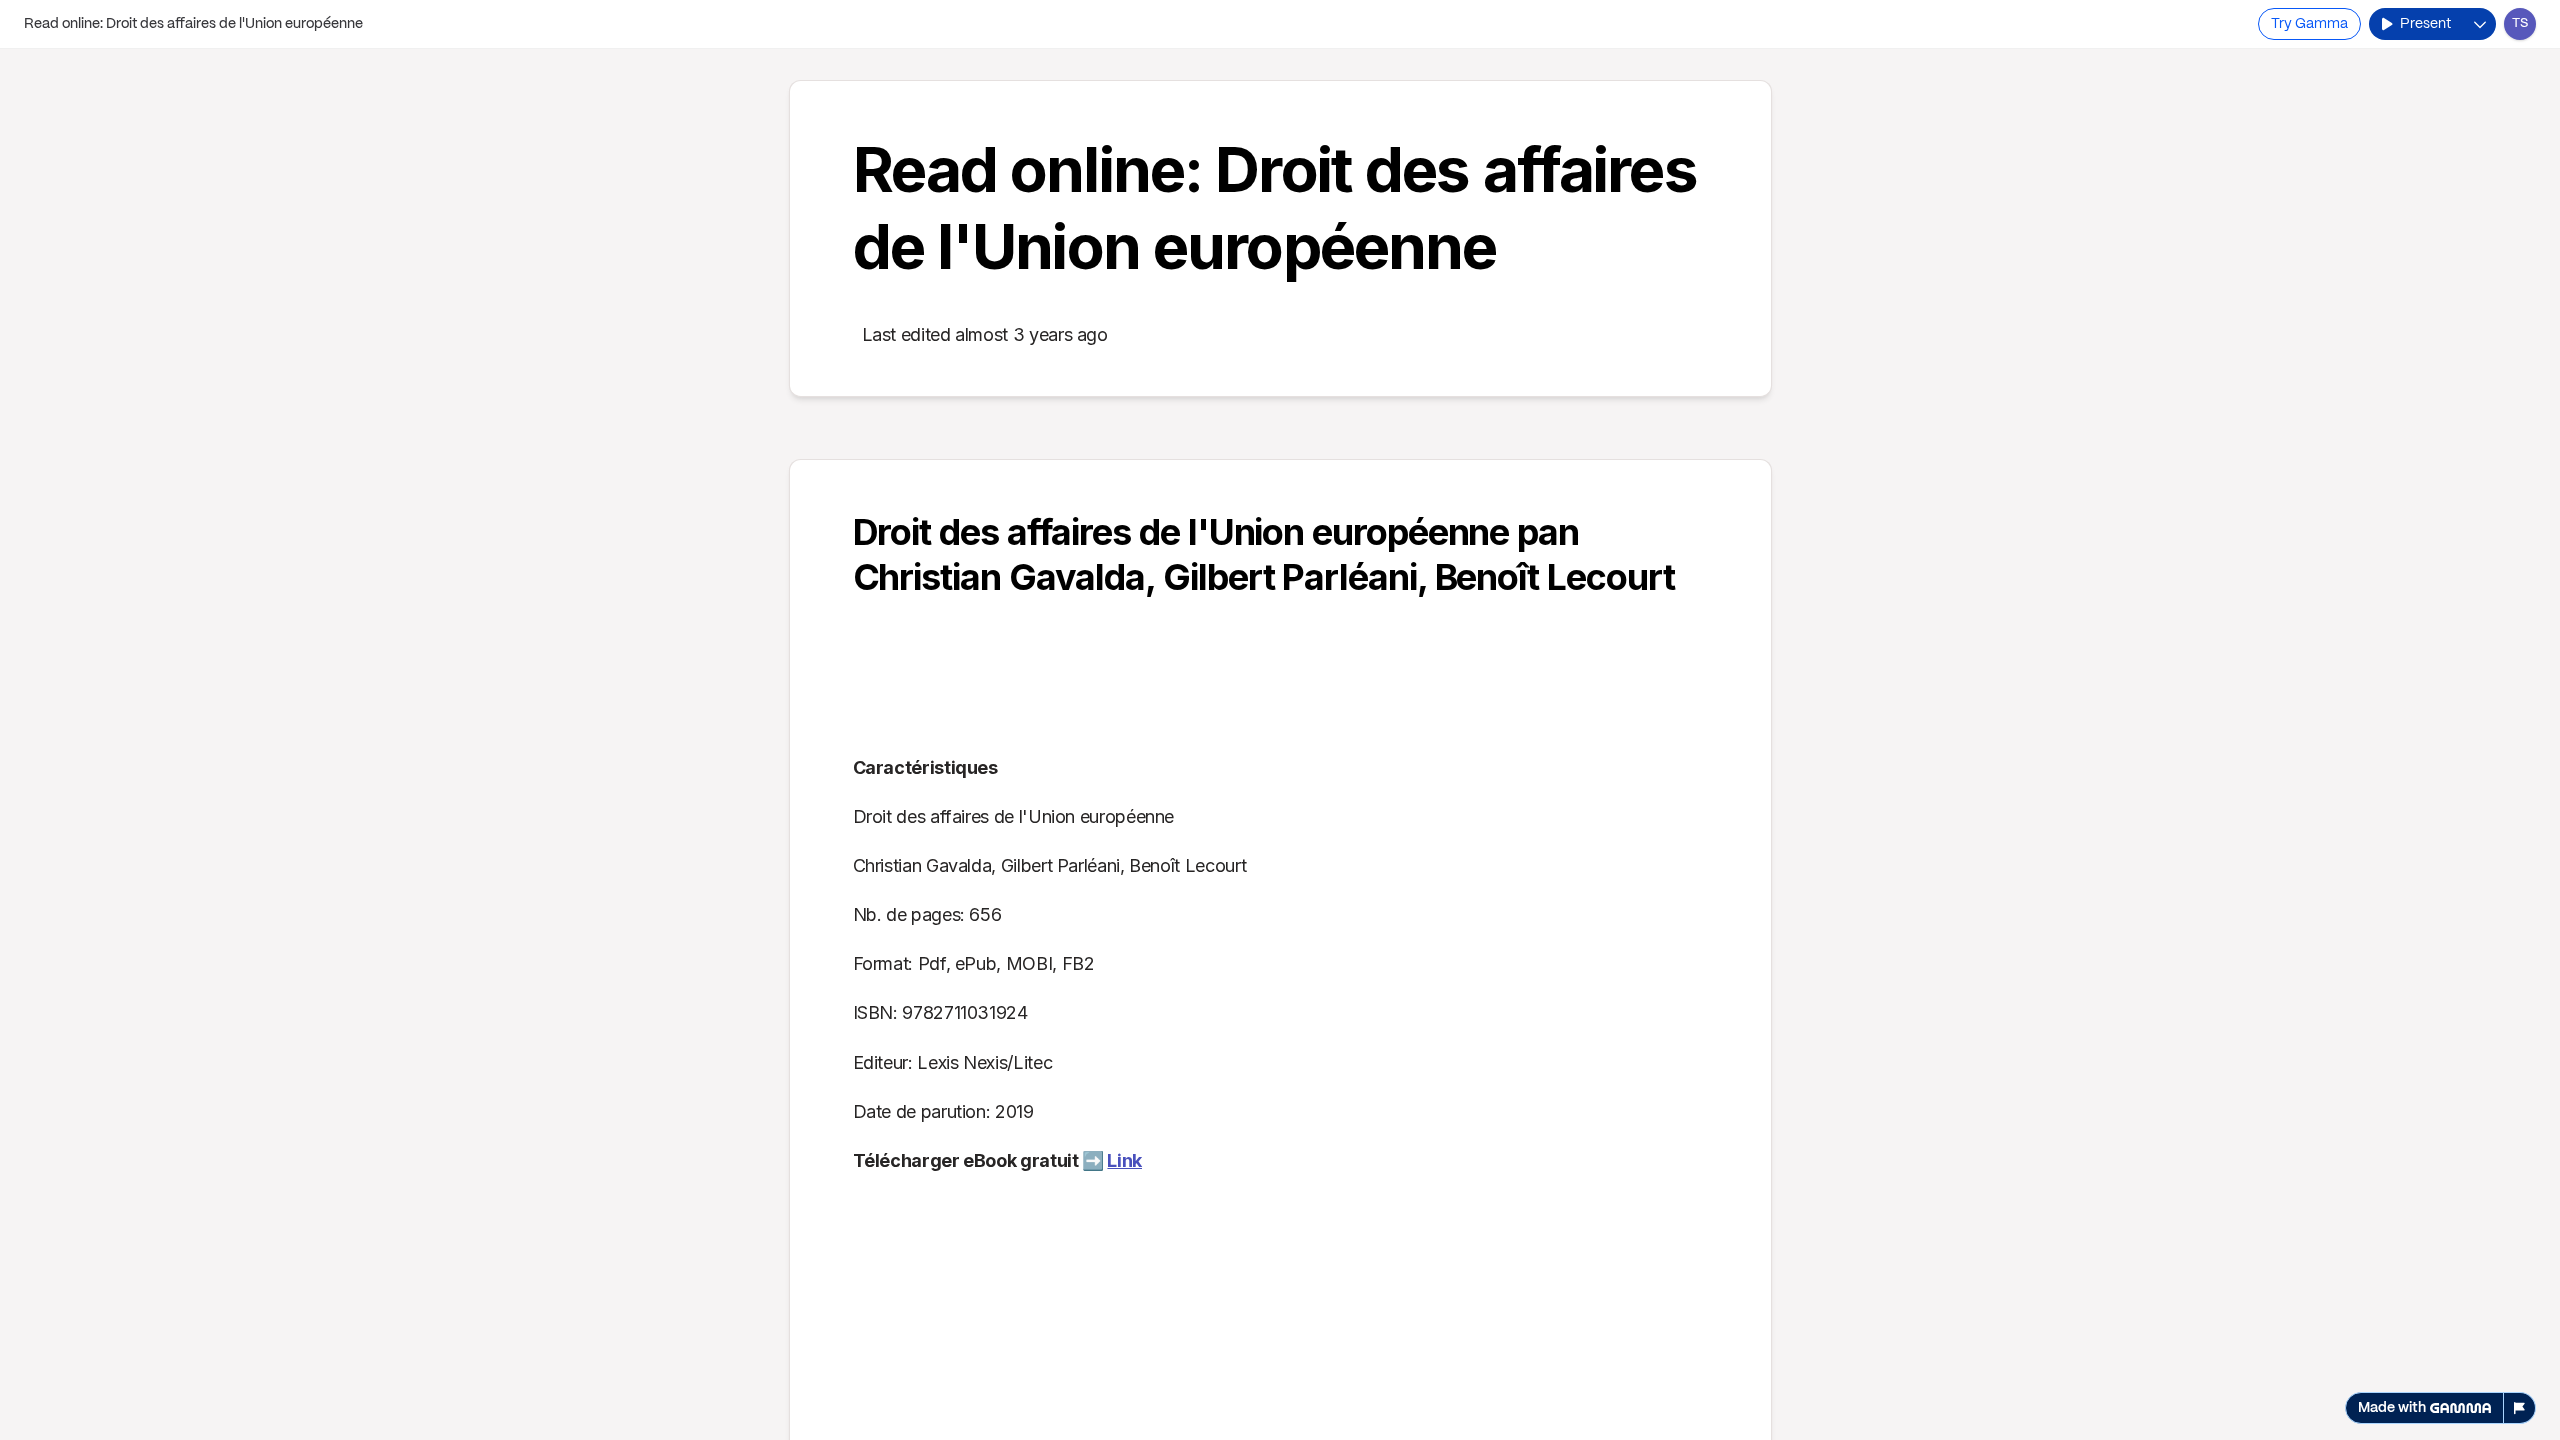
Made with (2392, 1408)
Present (2425, 24)
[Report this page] (2520, 1408)
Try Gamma (2309, 24)
